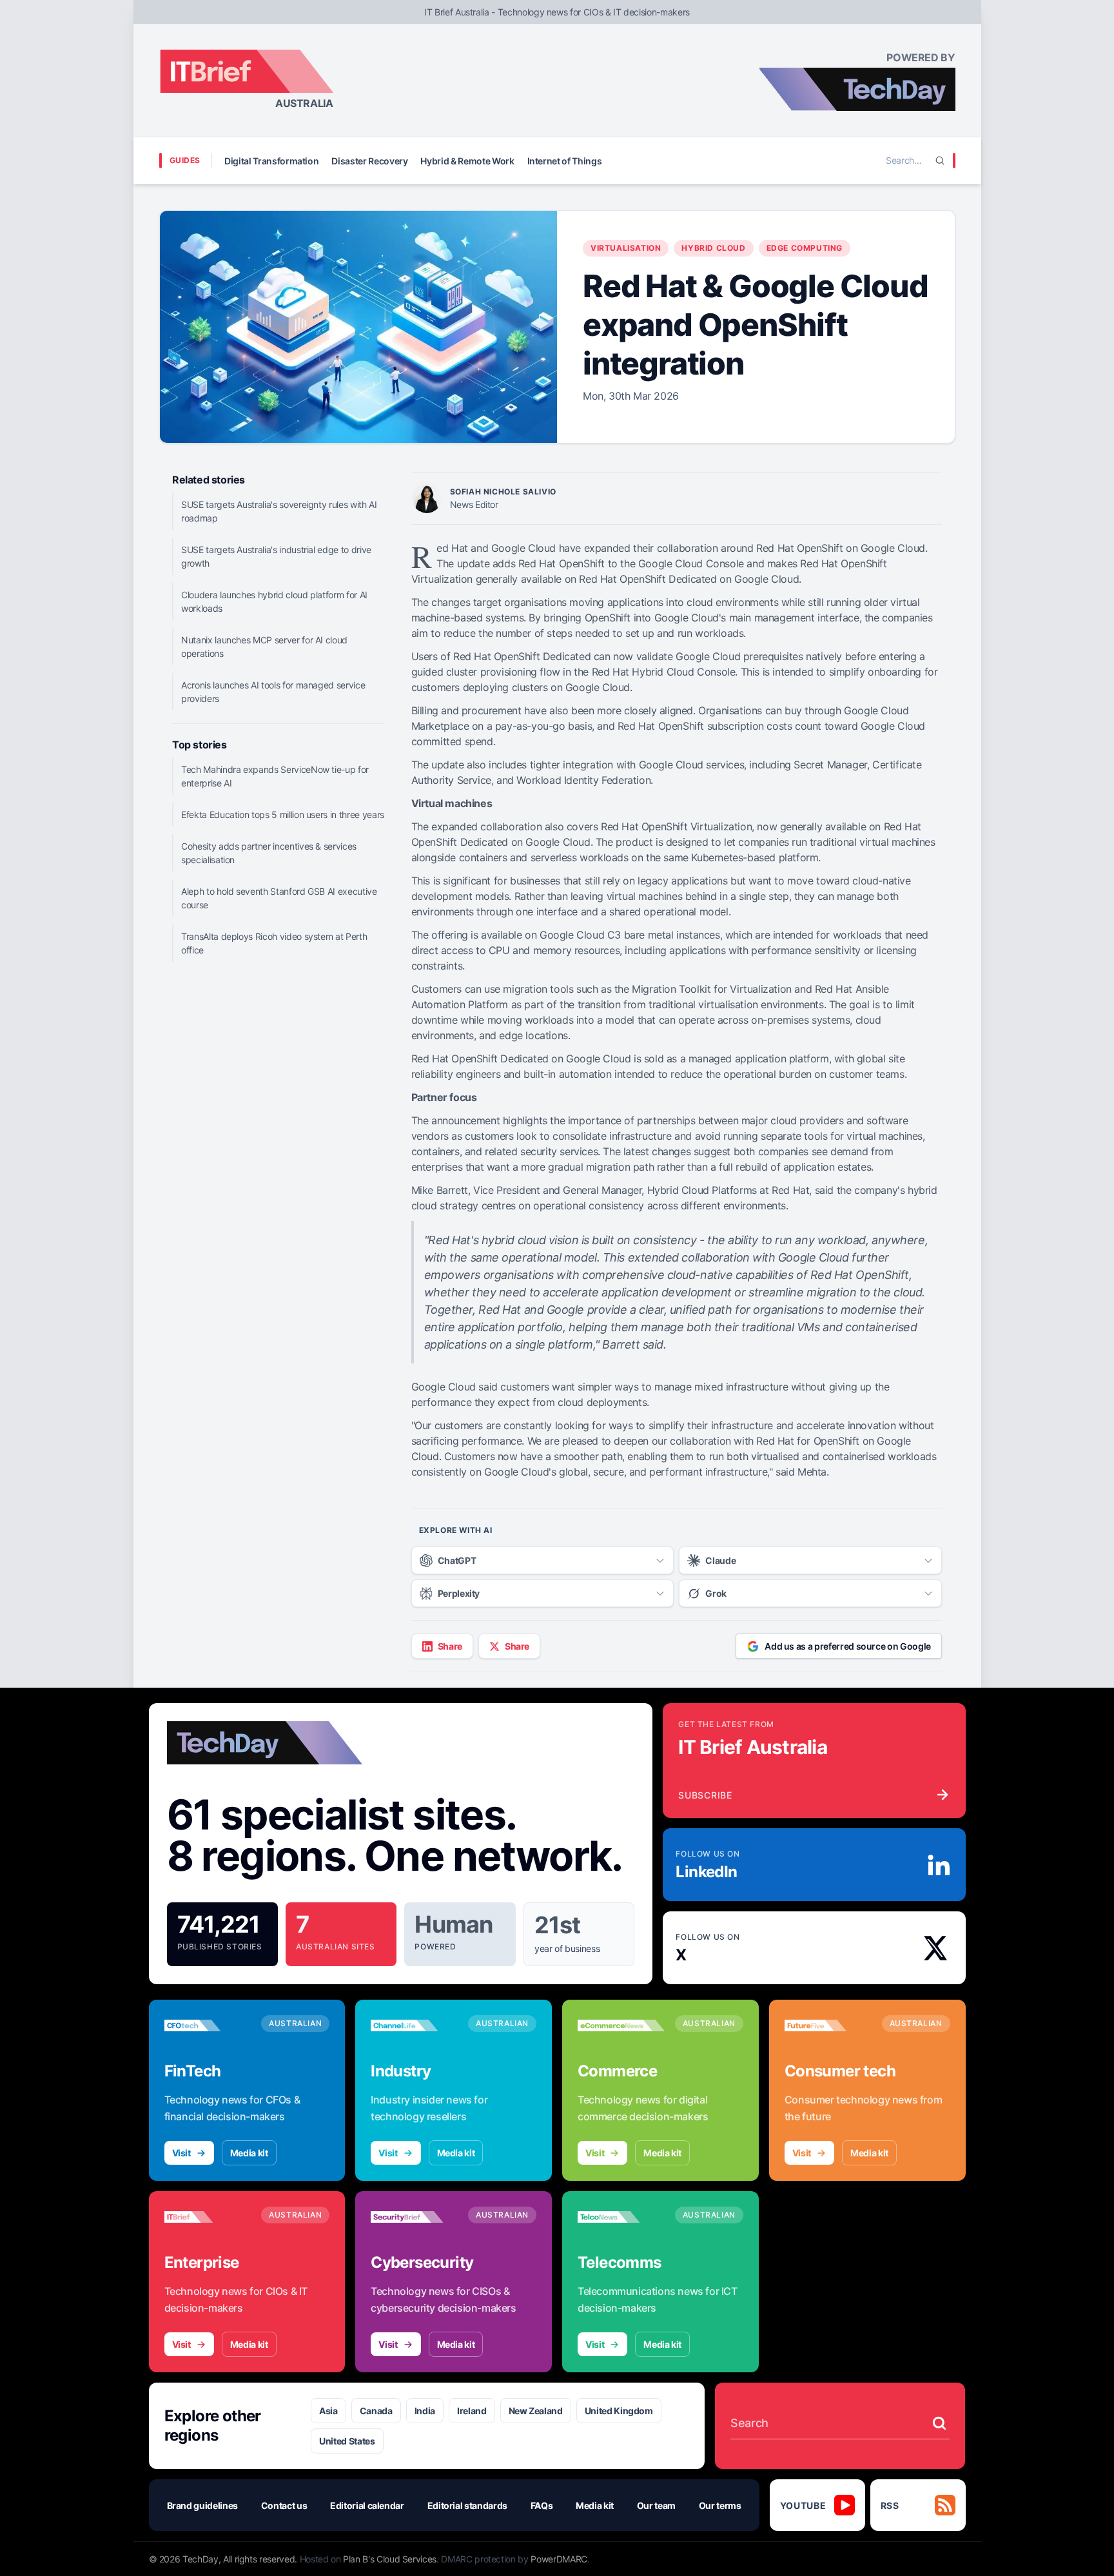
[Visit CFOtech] (208, 2025)
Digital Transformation (271, 161)
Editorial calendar (367, 2505)
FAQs (542, 2505)
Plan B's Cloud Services (390, 2559)
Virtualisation (626, 248)
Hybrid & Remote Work (467, 161)
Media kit (249, 2153)
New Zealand (536, 2411)
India (425, 2411)
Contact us (284, 2505)
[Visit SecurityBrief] (414, 2217)
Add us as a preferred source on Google (848, 1646)
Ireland (472, 2411)
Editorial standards (467, 2505)
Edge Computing (805, 248)
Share (450, 1646)
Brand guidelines (202, 2505)
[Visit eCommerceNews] (621, 2025)
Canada (376, 2411)
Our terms (720, 2505)
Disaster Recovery (369, 161)
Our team (656, 2505)
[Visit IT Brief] (208, 2217)
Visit (181, 2153)
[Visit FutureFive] (828, 2025)
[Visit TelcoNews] (621, 2217)
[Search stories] (939, 2423)
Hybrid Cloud (713, 248)
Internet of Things (565, 161)
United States (347, 2441)
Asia (328, 2411)
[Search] (940, 161)
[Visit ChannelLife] (414, 2025)
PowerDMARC (559, 2559)
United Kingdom (619, 2411)
